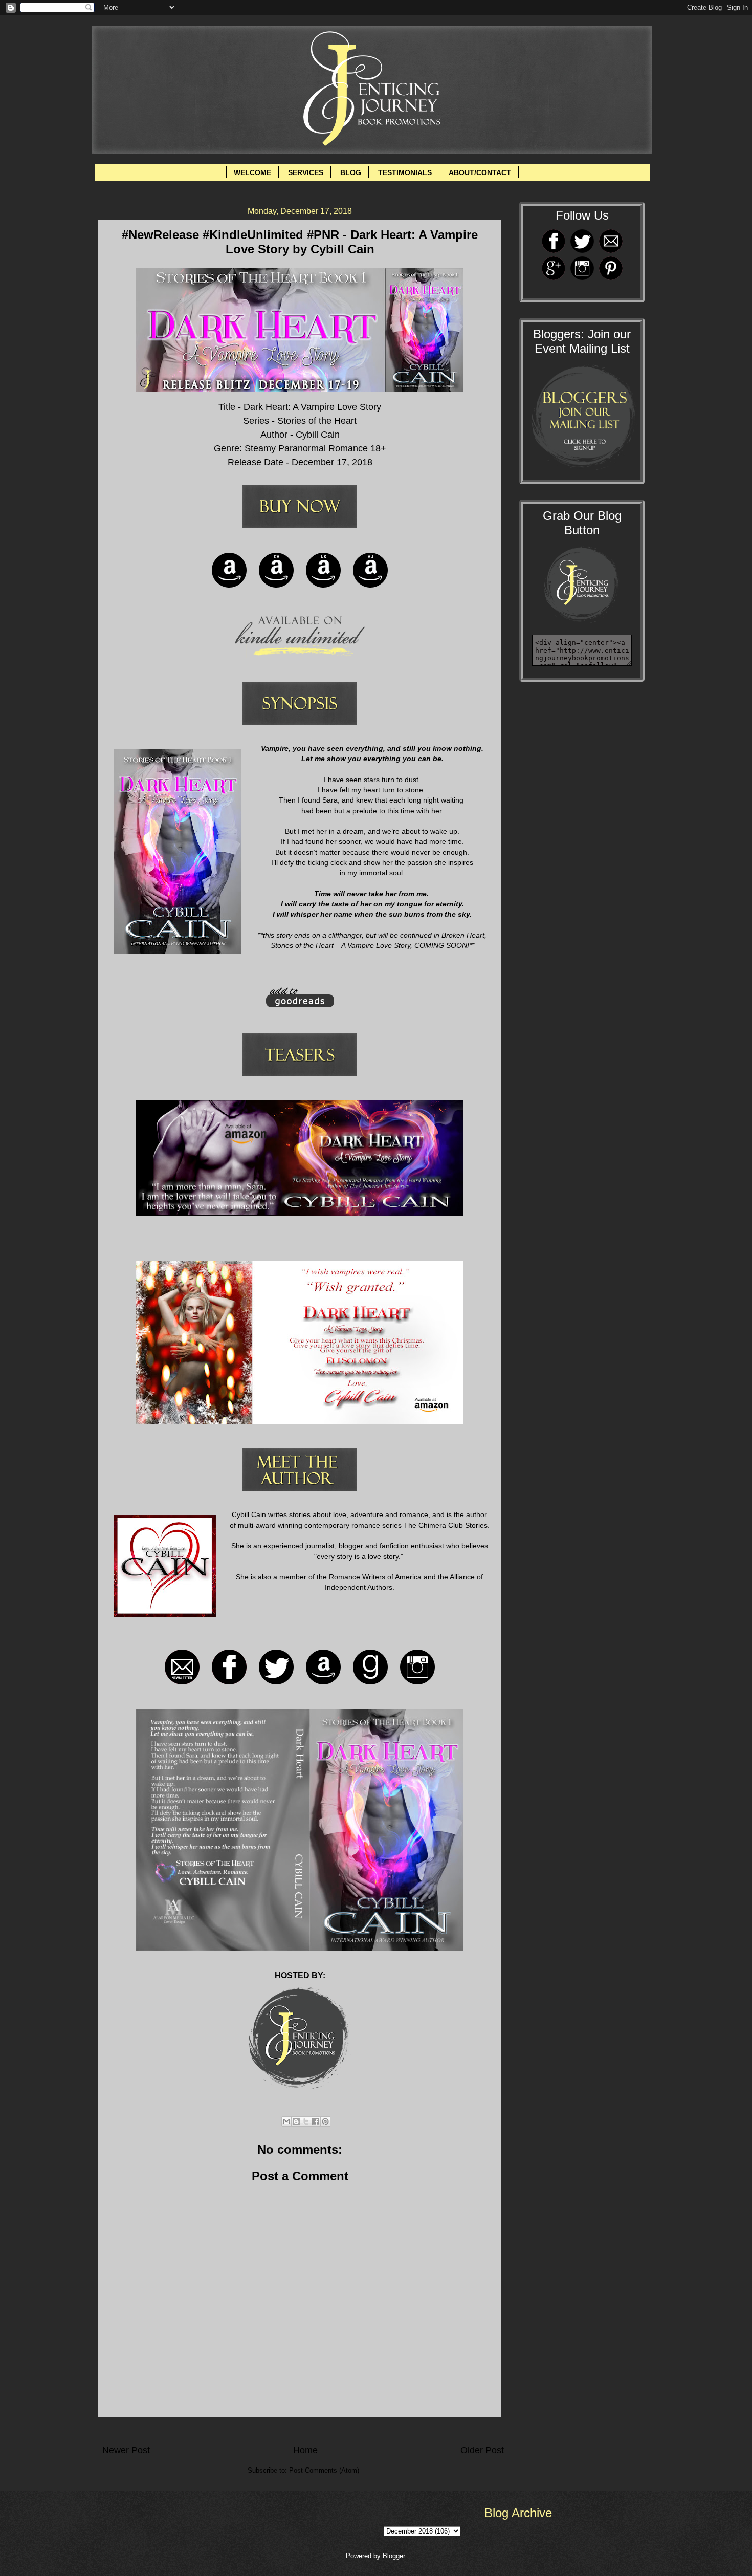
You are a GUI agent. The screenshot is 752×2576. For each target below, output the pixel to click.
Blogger (394, 2556)
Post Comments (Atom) (324, 2470)
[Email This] (286, 2122)
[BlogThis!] (296, 2122)
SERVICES (306, 172)
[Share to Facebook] (316, 2122)
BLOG (351, 172)
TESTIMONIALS (405, 172)
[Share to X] (306, 2122)
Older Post (482, 2450)
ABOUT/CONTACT (480, 172)
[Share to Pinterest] (325, 2122)
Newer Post (126, 2450)
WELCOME (252, 172)
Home (305, 2450)
